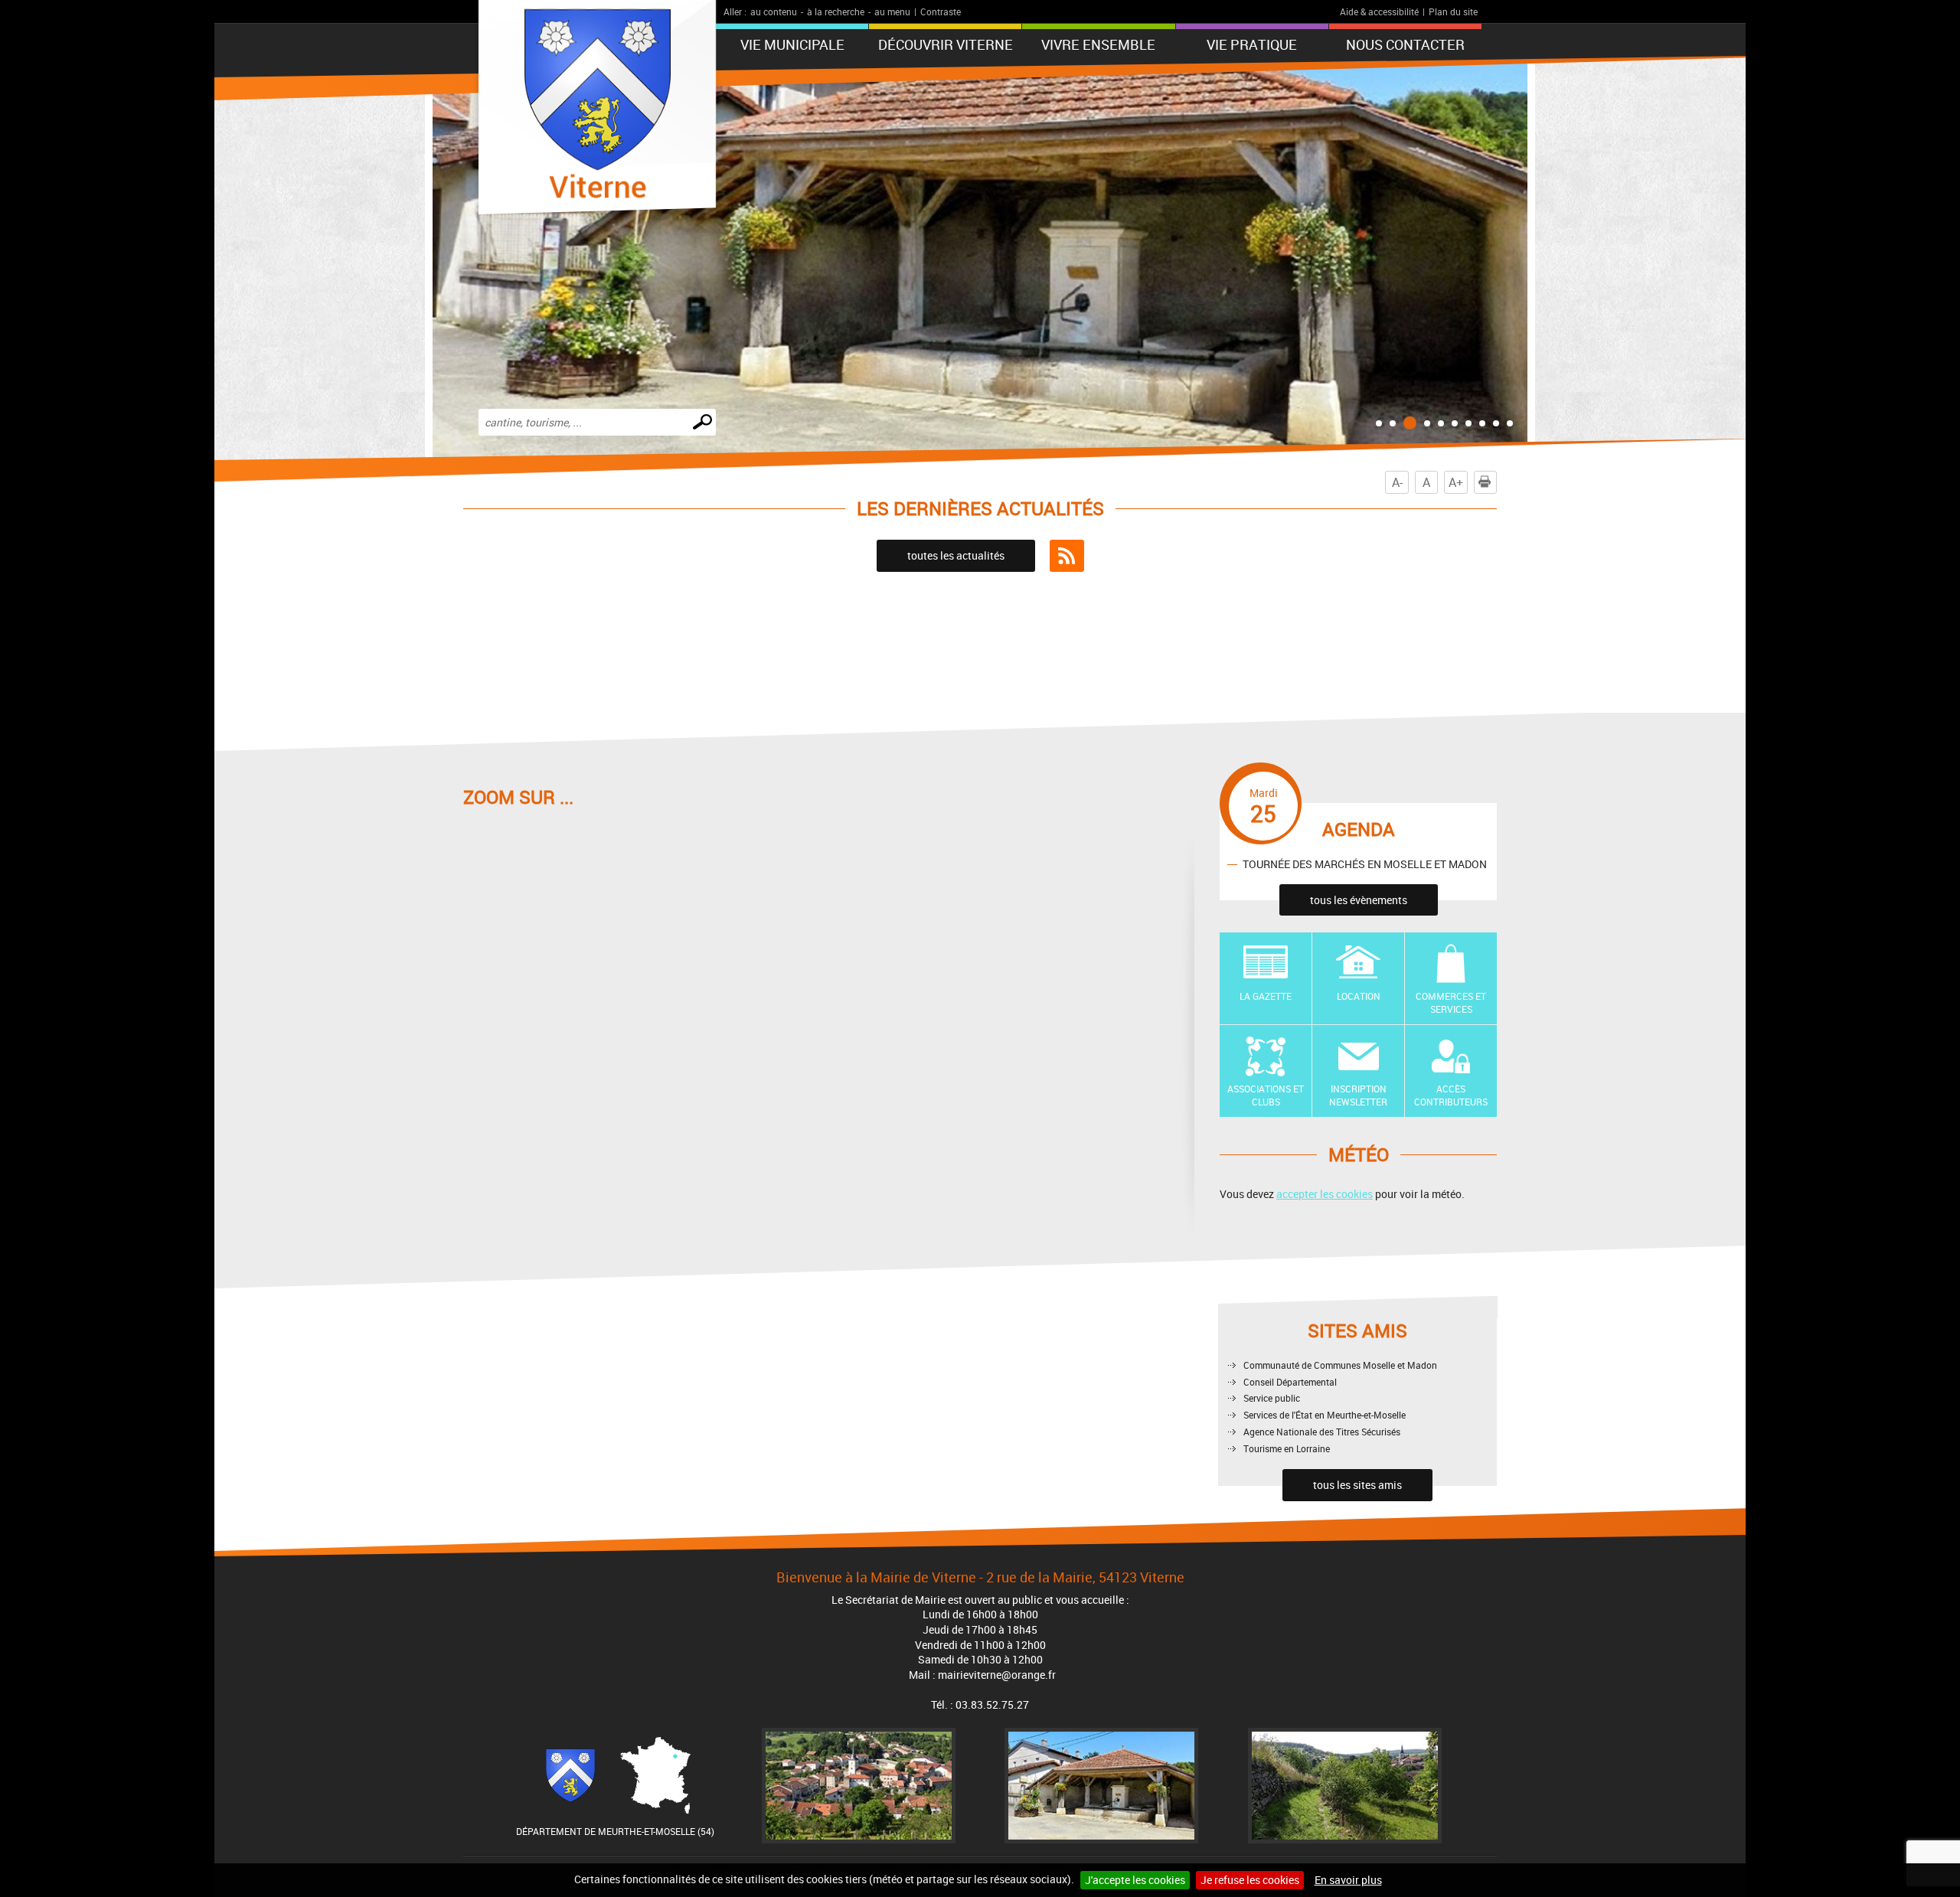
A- (1397, 482)
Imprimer (1496, 482)
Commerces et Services (1451, 1002)
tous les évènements (1359, 900)
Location (1359, 996)
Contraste (941, 11)
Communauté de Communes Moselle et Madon (1340, 1365)
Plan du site (1453, 11)
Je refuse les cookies (1250, 1880)
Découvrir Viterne (946, 44)
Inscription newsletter (1358, 1095)
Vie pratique (1252, 44)
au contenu (774, 11)
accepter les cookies (1325, 1194)
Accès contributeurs (1451, 1095)
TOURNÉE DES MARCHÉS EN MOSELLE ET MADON (1365, 864)
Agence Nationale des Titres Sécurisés (1322, 1432)
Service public (1272, 1398)
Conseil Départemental (1290, 1382)
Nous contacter (1405, 44)
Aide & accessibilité (1379, 11)
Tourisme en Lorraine (1287, 1448)
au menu (892, 11)
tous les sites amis (1357, 1485)
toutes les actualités (956, 555)
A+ (1456, 482)
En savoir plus (1348, 1880)
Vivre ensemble (1098, 44)
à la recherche (836, 11)
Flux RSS (1067, 556)
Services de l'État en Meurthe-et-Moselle (1325, 1415)
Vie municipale (792, 44)
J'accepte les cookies (1135, 1880)
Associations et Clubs (1266, 1095)
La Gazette (1266, 996)
